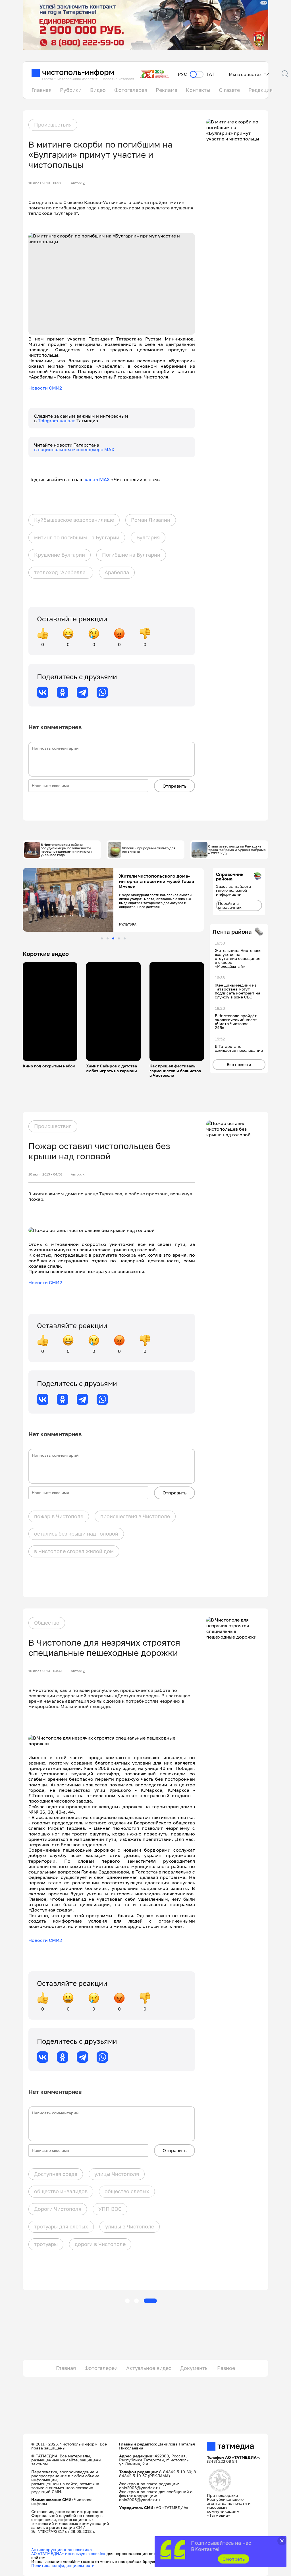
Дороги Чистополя (58, 2209)
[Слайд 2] (108, 938)
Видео (98, 90)
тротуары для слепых (61, 2226)
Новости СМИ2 (45, 388)
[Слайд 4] (119, 938)
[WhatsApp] (102, 692)
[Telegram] (82, 692)
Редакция (260, 90)
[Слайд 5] (125, 938)
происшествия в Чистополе (135, 1516)
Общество (47, 1623)
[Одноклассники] (63, 692)
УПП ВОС (110, 2209)
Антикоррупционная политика (62, 2549)
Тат (210, 74)
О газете (229, 90)
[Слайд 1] (102, 938)
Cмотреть (234, 2559)
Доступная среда (56, 2174)
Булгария (148, 537)
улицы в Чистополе (130, 2226)
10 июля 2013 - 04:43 (45, 1671)
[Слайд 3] (113, 938)
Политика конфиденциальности (63, 2565)
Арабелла (117, 572)
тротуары (46, 2244)
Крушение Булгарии (60, 555)
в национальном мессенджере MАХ (74, 449)
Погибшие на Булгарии (131, 555)
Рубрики (71, 90)
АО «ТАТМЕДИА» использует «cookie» (68, 2553)
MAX (104, 480)
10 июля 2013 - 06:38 (45, 183)
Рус (182, 74)
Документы (194, 2368)
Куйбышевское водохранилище (74, 520)
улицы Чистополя (117, 2174)
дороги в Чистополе (100, 2244)
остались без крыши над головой (76, 1534)
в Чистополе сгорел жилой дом (74, 1551)
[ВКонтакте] (43, 692)
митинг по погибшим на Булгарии (77, 537)
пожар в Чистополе (59, 1516)
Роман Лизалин (151, 520)
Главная (41, 90)
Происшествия (53, 125)
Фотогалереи (101, 2368)
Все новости (239, 1064)
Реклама (167, 90)
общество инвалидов (61, 2191)
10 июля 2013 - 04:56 (45, 1174)
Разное (226, 2368)
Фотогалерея (131, 90)
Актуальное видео (149, 2368)
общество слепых (127, 2191)
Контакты (198, 90)
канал (91, 480)
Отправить (174, 786)
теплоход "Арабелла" (61, 572)
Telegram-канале (57, 420)
